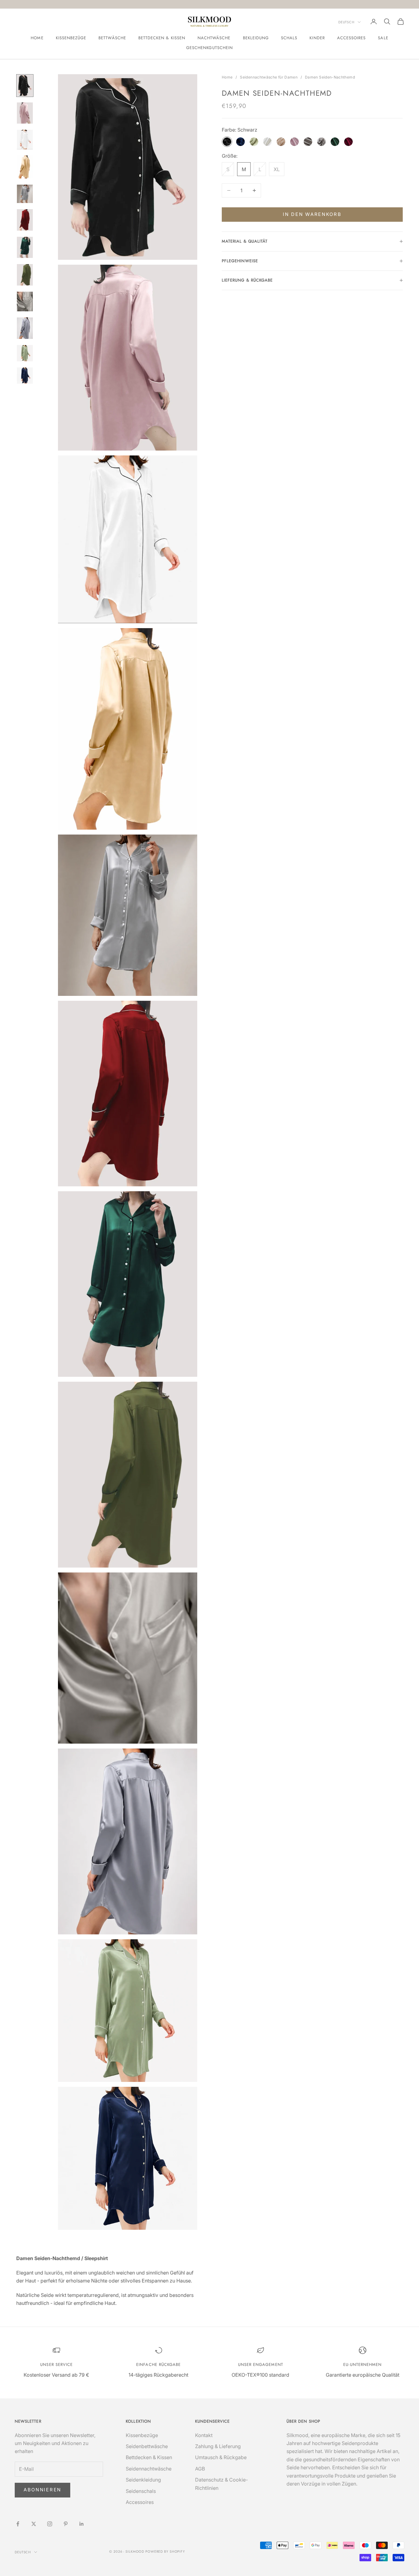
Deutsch (346, 22)
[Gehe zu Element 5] (25, 194)
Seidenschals (141, 2491)
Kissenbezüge (71, 38)
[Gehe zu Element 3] (25, 139)
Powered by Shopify (165, 2551)
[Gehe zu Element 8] (25, 275)
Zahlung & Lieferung (218, 2446)
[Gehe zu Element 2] (25, 113)
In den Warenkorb (312, 214)
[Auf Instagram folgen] (50, 2524)
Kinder (317, 38)
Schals (289, 38)
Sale (383, 38)
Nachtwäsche (214, 38)
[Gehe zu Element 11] (25, 353)
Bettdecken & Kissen (162, 38)
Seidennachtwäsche (149, 2469)
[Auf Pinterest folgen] (66, 2524)
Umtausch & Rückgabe (221, 2457)
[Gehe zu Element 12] (25, 376)
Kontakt (204, 2435)
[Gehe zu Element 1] (25, 86)
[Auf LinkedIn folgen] (82, 2524)
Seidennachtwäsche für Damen (269, 77)
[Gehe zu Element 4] (25, 167)
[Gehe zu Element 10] (25, 328)
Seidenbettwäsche (147, 2446)
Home (37, 38)
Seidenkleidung (143, 2480)
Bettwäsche (112, 38)
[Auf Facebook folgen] (18, 2524)
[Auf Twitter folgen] (34, 2524)
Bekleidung (256, 38)
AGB (200, 2469)
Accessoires (352, 38)
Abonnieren (42, 2490)
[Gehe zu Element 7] (25, 248)
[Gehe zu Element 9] (25, 301)
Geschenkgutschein (209, 48)
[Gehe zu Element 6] (25, 220)
